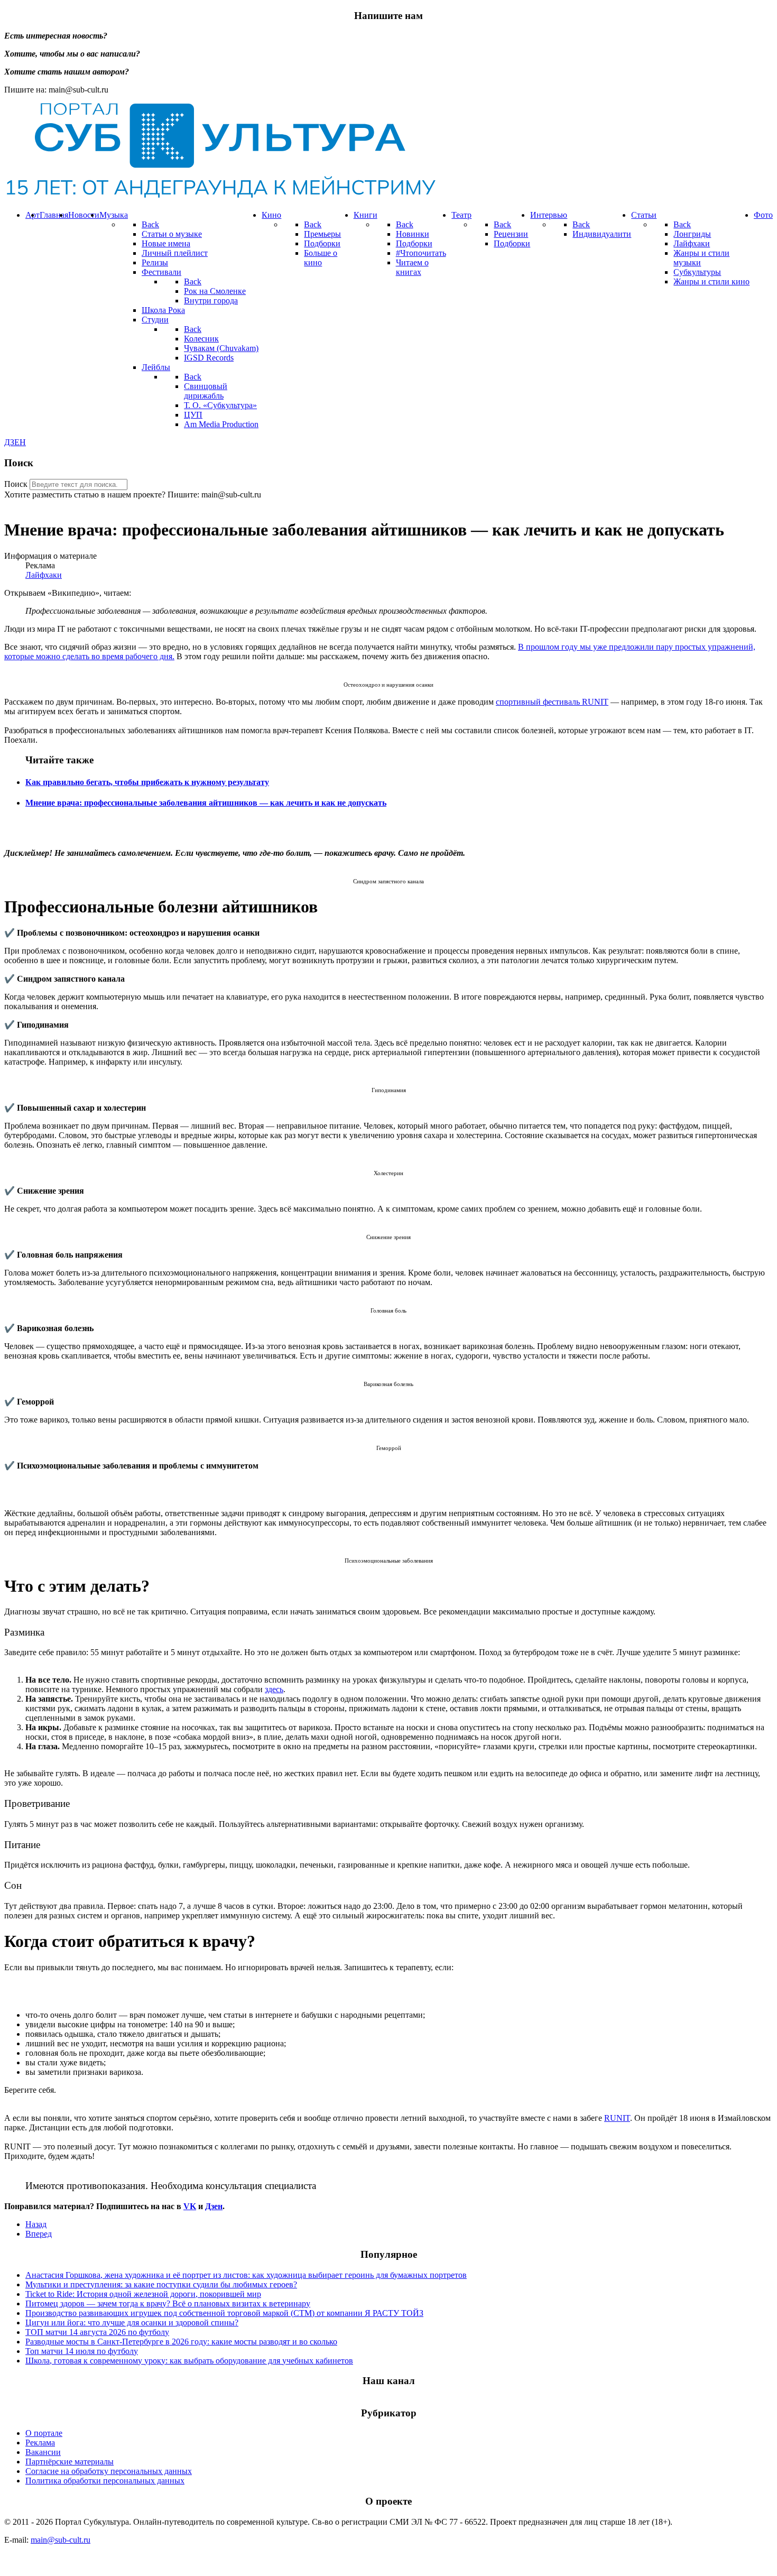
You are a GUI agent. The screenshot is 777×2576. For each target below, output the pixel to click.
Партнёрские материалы (70, 2462)
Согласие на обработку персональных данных (109, 2471)
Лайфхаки (44, 575)
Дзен (214, 2206)
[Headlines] (220, 197)
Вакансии (43, 2452)
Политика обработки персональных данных (105, 2481)
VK (190, 2206)
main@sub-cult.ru (61, 2540)
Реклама (40, 2443)
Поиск (16, 484)
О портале (44, 2433)
